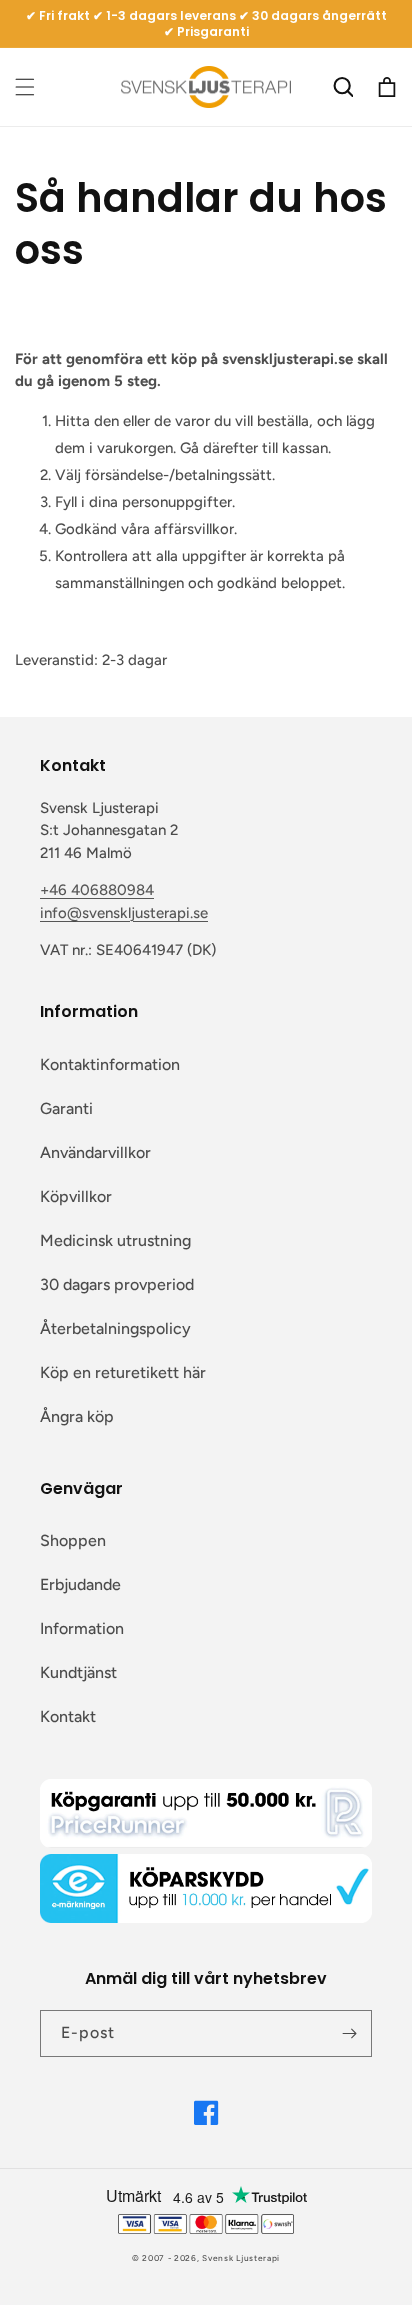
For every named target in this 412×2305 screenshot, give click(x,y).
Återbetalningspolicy (115, 1328)
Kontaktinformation (110, 1064)
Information (82, 1628)
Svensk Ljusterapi (241, 2258)
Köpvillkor (76, 1196)
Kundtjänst (78, 1672)
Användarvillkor (95, 1152)
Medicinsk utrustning (115, 1240)
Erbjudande (80, 1584)
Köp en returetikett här (123, 1372)
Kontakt (68, 1716)
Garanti (66, 1108)
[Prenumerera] (349, 2033)
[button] (25, 87)
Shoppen (73, 1540)
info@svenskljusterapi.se (124, 913)
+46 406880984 (97, 890)
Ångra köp (77, 1416)
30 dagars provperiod (117, 1284)
